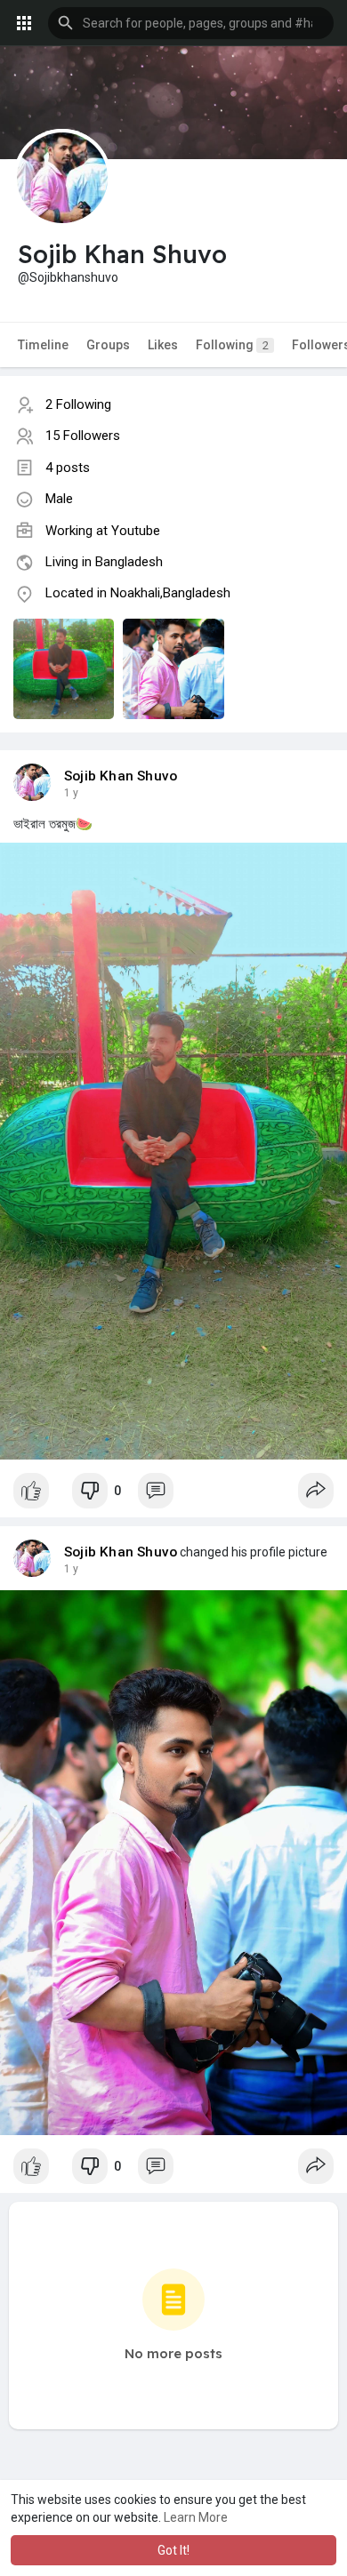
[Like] (31, 1491)
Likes (163, 345)
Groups (108, 345)
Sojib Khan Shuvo (121, 776)
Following (232, 345)
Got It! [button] (173, 2550)
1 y (71, 793)
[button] (191, 23)
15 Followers (83, 436)
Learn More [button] (196, 2517)
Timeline (43, 345)
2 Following (78, 404)
